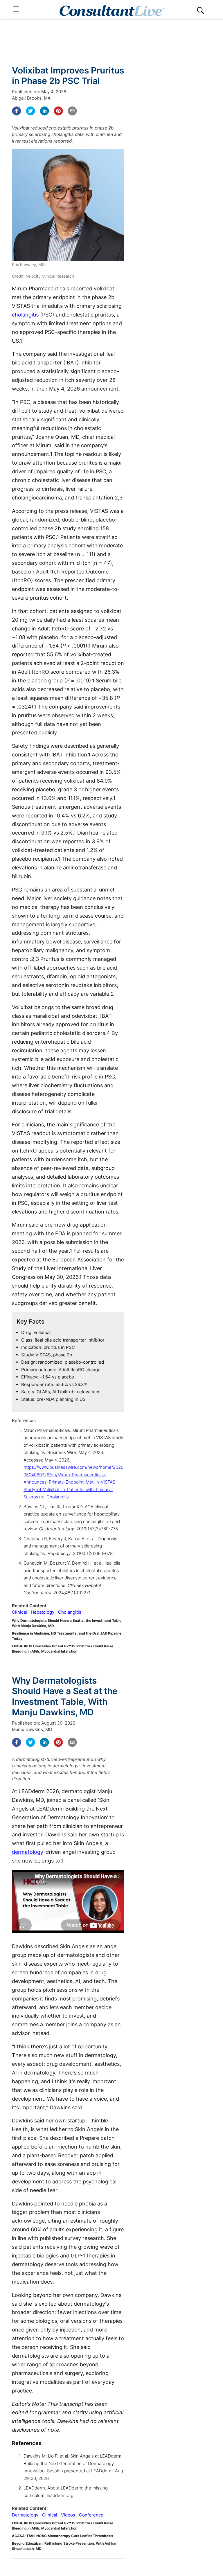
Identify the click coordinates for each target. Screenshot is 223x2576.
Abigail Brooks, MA (31, 98)
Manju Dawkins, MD (32, 1729)
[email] (72, 111)
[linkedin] (44, 111)
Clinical (19, 1612)
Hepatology (43, 1612)
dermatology (28, 1852)
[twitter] (30, 111)
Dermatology (25, 2515)
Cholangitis (70, 1612)
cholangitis (25, 315)
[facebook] (17, 111)
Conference (91, 2515)
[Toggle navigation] (16, 9)
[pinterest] (58, 111)
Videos (68, 2515)
